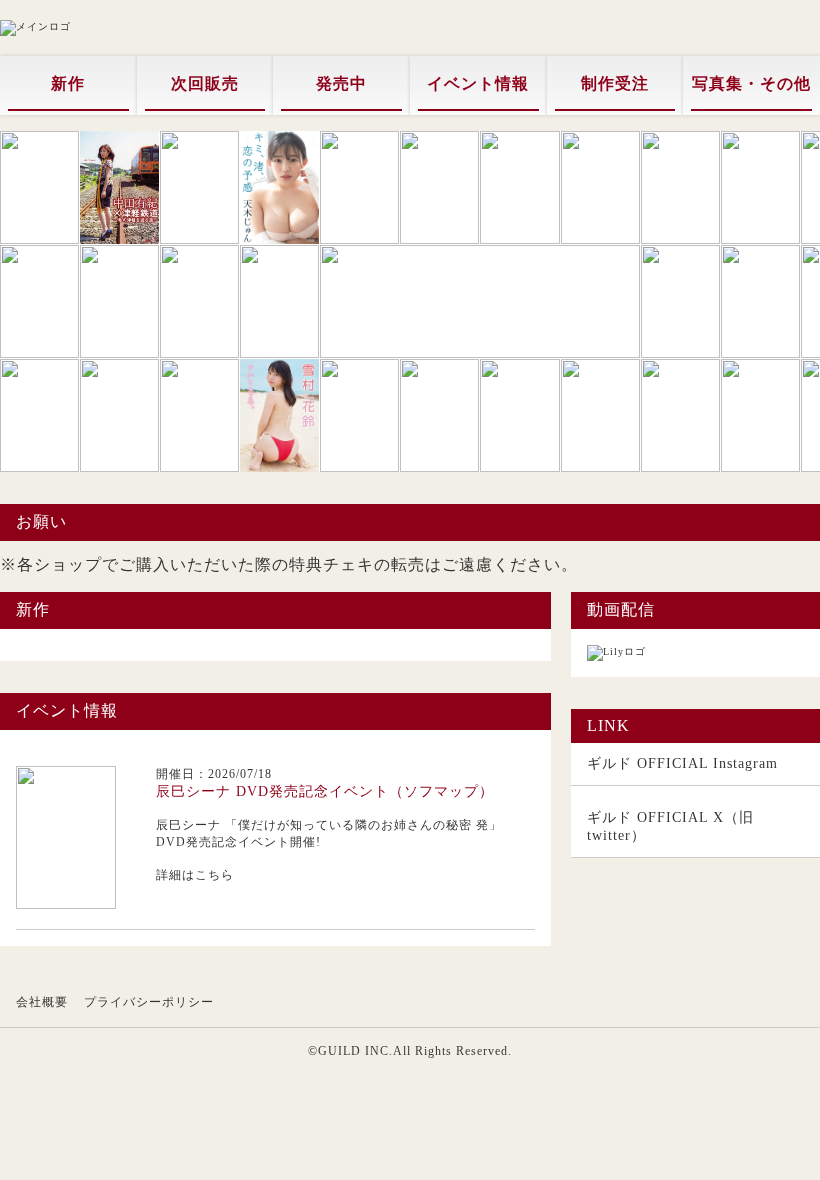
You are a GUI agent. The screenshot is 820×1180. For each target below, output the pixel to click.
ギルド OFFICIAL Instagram (682, 763)
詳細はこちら (195, 875)
